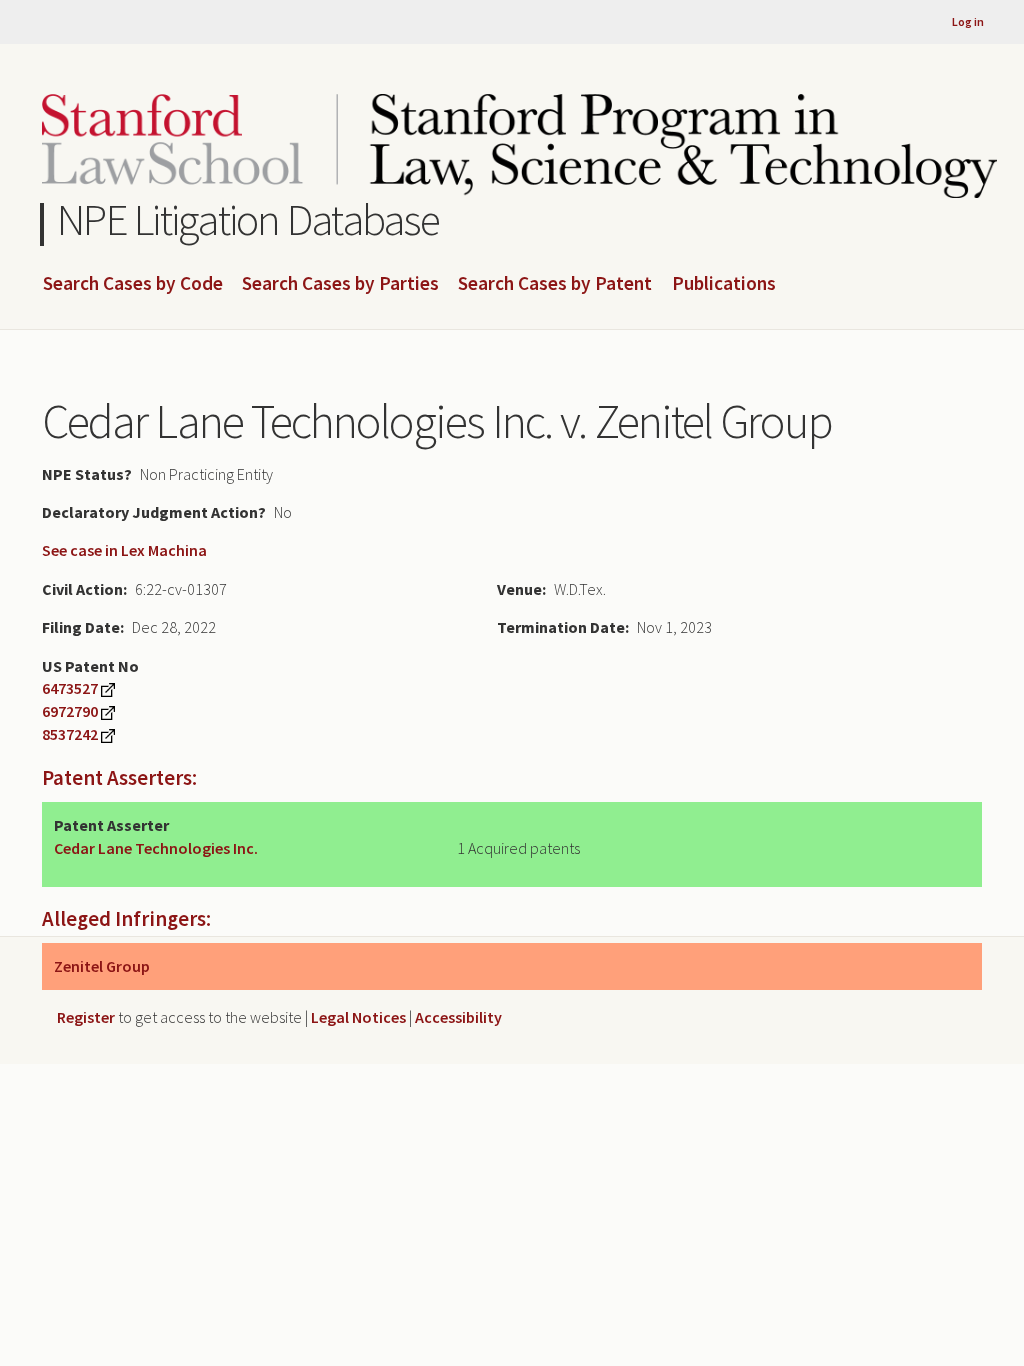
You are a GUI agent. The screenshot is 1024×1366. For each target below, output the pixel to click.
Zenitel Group (102, 966)
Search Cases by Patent (555, 284)
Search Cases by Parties (340, 284)
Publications (724, 284)
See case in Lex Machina (124, 550)
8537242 (70, 734)
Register (86, 1017)
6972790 (70, 711)
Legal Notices (358, 1017)
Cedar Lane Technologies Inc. (156, 848)
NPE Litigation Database (248, 219)
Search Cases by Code (133, 284)
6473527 (70, 688)
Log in (968, 21)
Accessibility (458, 1017)
